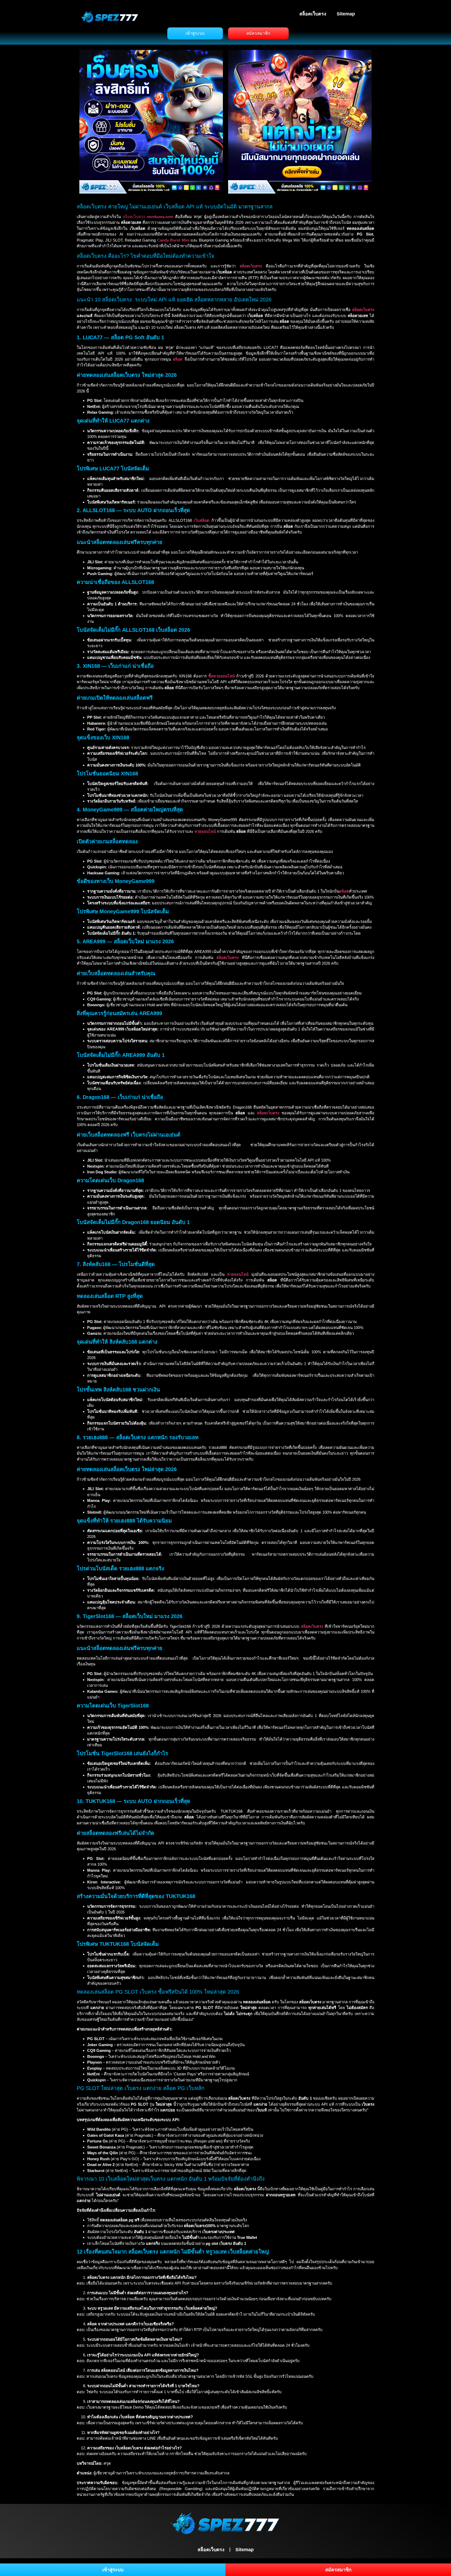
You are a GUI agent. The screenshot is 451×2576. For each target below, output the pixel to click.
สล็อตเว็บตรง (313, 14)
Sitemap (346, 14)
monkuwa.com (160, 217)
